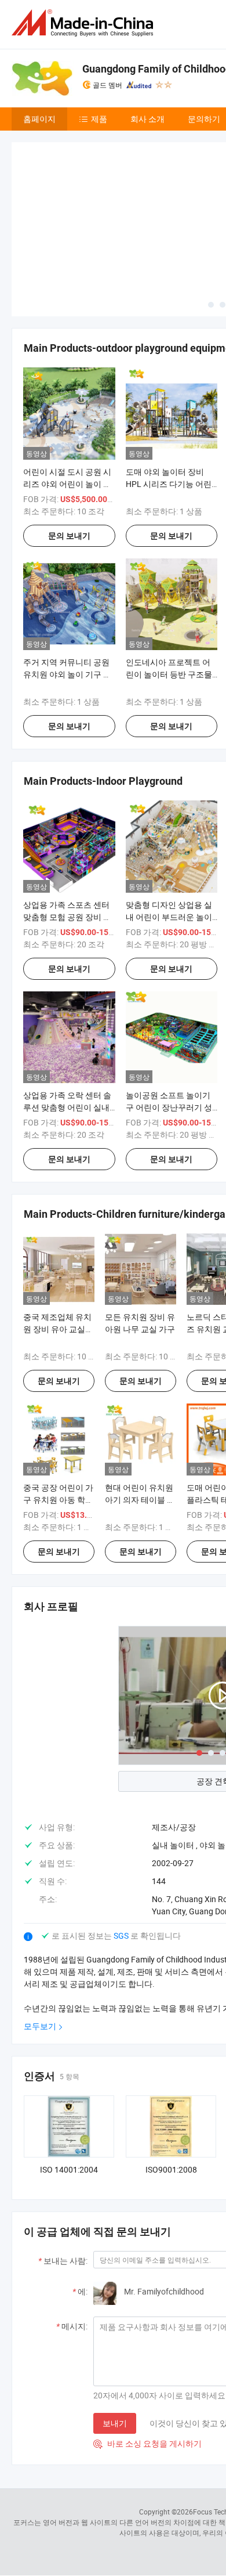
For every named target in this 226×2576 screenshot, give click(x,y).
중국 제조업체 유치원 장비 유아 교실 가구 (57, 1329)
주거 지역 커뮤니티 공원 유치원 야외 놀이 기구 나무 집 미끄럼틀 (67, 674)
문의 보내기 (69, 536)
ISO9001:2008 (171, 2169)
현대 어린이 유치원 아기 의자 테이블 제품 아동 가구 (140, 1500)
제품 (99, 119)
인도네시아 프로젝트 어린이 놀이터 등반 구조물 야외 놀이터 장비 (169, 674)
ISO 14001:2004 (69, 2169)
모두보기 (40, 2026)
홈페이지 (39, 119)
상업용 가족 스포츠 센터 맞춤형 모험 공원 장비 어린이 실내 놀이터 (67, 917)
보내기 (115, 2423)
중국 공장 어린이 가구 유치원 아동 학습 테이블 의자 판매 (58, 1500)
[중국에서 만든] (85, 23)
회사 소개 (147, 119)
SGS (122, 1935)
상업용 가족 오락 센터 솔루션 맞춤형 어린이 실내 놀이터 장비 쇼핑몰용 (67, 1107)
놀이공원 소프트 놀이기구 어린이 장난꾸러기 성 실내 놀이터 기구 (169, 1107)
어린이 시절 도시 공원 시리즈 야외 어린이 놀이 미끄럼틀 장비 (67, 484)
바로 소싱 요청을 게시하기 (147, 2443)
